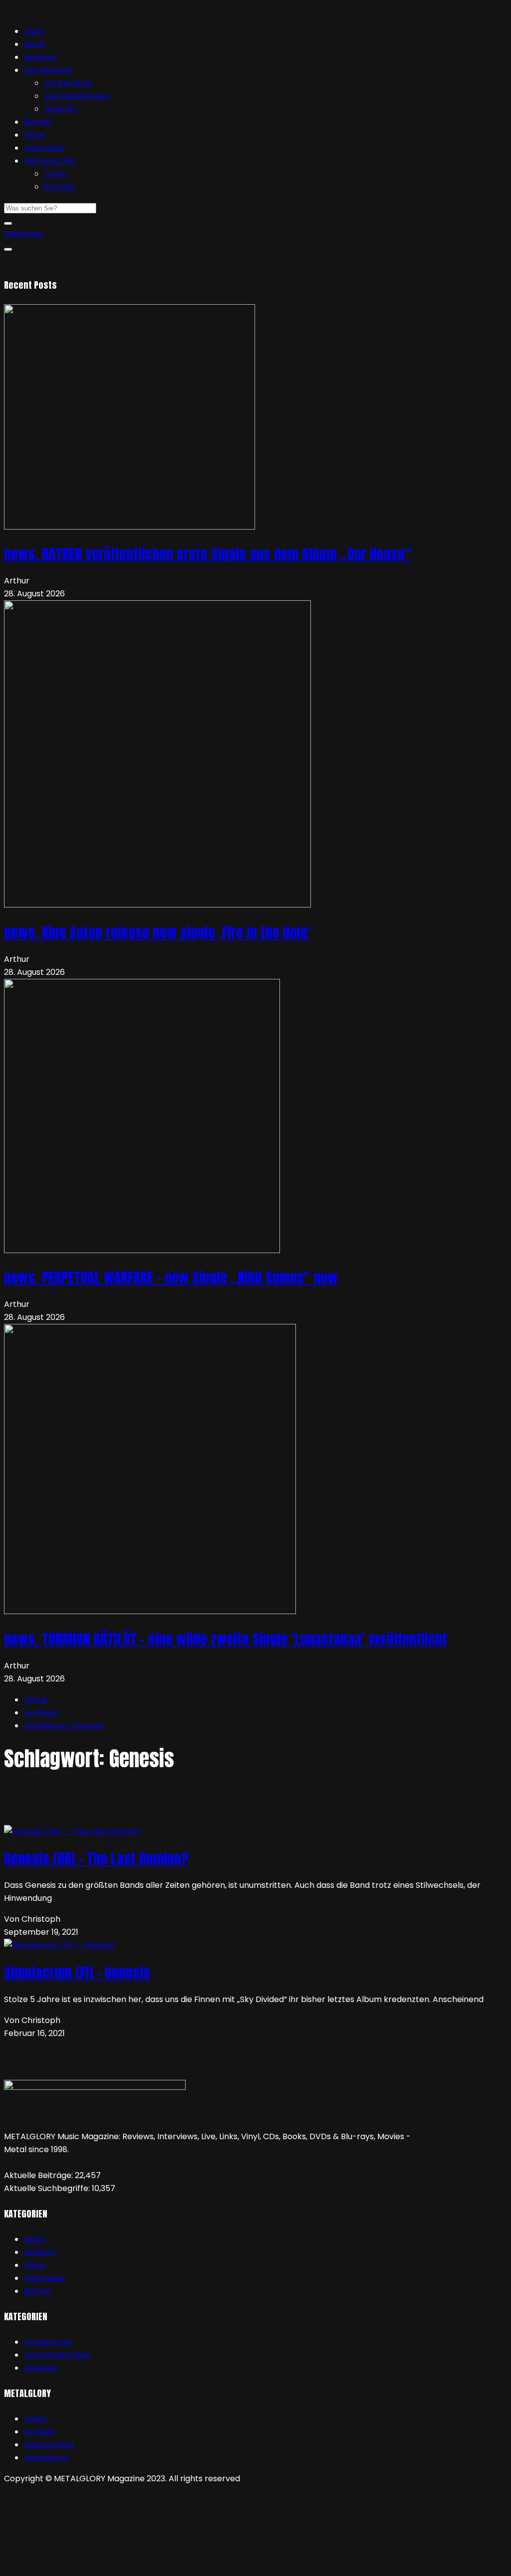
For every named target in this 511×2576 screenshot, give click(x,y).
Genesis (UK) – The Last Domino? (96, 1858)
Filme (34, 135)
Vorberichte (68, 83)
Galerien (61, 109)
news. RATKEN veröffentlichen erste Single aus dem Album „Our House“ (208, 554)
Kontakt (60, 187)
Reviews (40, 57)
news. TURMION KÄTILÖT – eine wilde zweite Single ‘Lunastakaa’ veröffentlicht (226, 1639)
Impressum (46, 2458)
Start (34, 31)
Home (36, 1700)
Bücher (38, 122)
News (34, 44)
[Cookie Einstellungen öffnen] (79, 2565)
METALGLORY (50, 161)
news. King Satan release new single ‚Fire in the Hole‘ (157, 932)
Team (55, 174)
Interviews (44, 148)
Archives (41, 1713)
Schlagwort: (64, 1726)
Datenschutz (49, 2445)
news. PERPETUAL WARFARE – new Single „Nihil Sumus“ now (171, 1278)
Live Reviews (48, 70)
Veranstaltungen (77, 96)
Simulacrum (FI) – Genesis (77, 1973)
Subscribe (23, 234)
